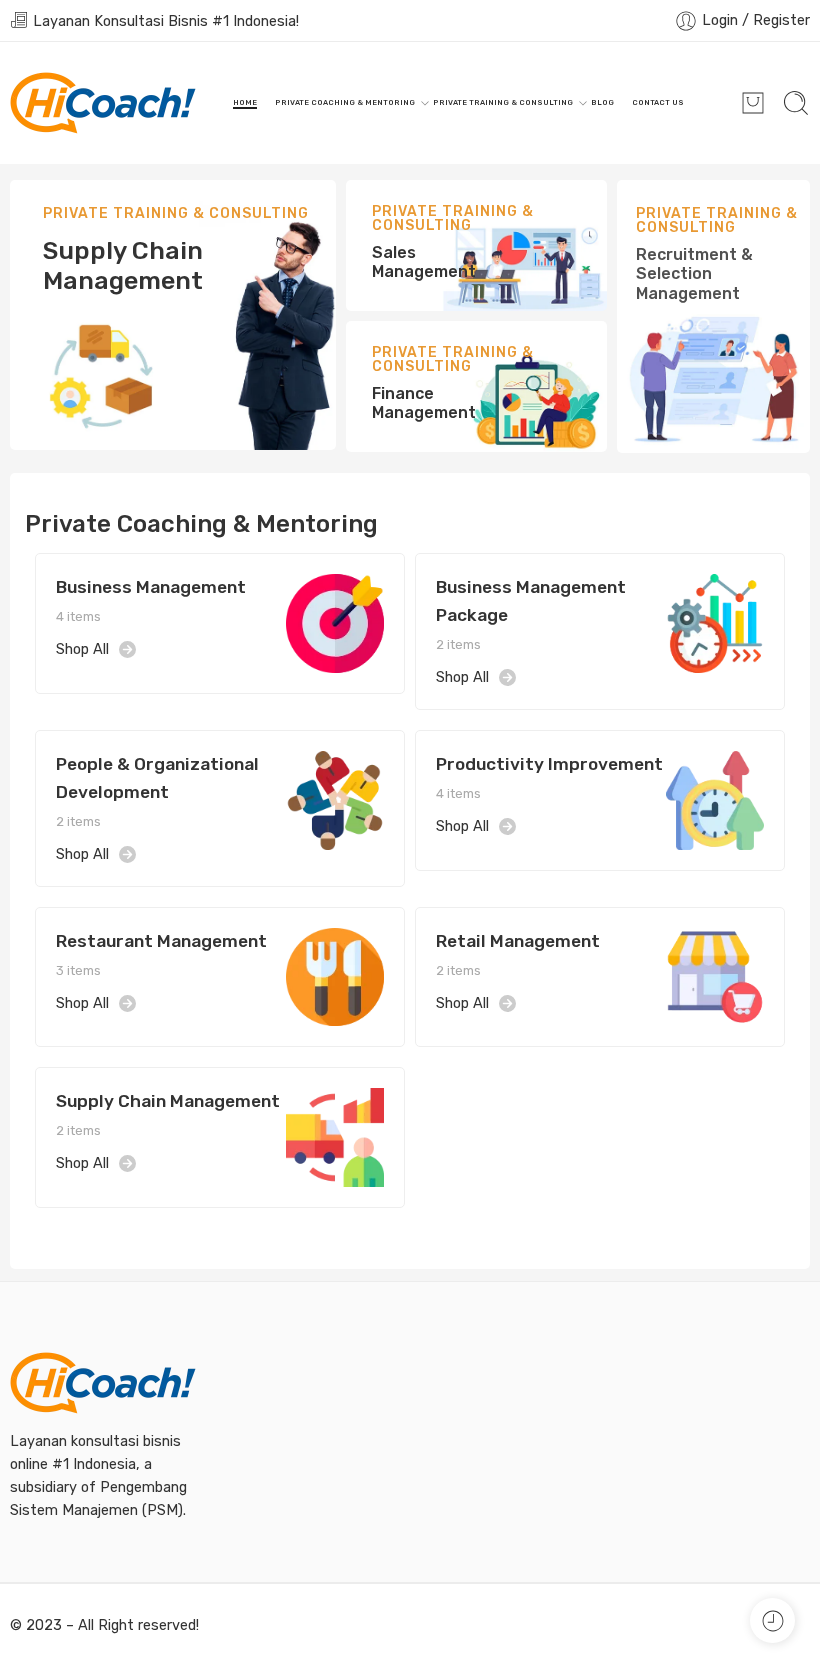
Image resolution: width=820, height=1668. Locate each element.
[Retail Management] (715, 976)
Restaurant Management (161, 941)
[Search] (796, 103)
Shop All (82, 649)
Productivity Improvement (549, 764)
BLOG (602, 102)
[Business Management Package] (715, 622)
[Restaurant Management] (335, 976)
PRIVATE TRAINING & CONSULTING (503, 102)
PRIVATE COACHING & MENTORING (345, 102)
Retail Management (518, 941)
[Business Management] (335, 622)
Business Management (151, 587)
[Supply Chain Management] (335, 1136)
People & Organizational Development (157, 778)
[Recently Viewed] (772, 1620)
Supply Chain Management (168, 1101)
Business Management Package (531, 601)
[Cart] (753, 103)
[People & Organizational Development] (335, 799)
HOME (245, 102)
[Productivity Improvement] (715, 799)
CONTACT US (658, 102)
